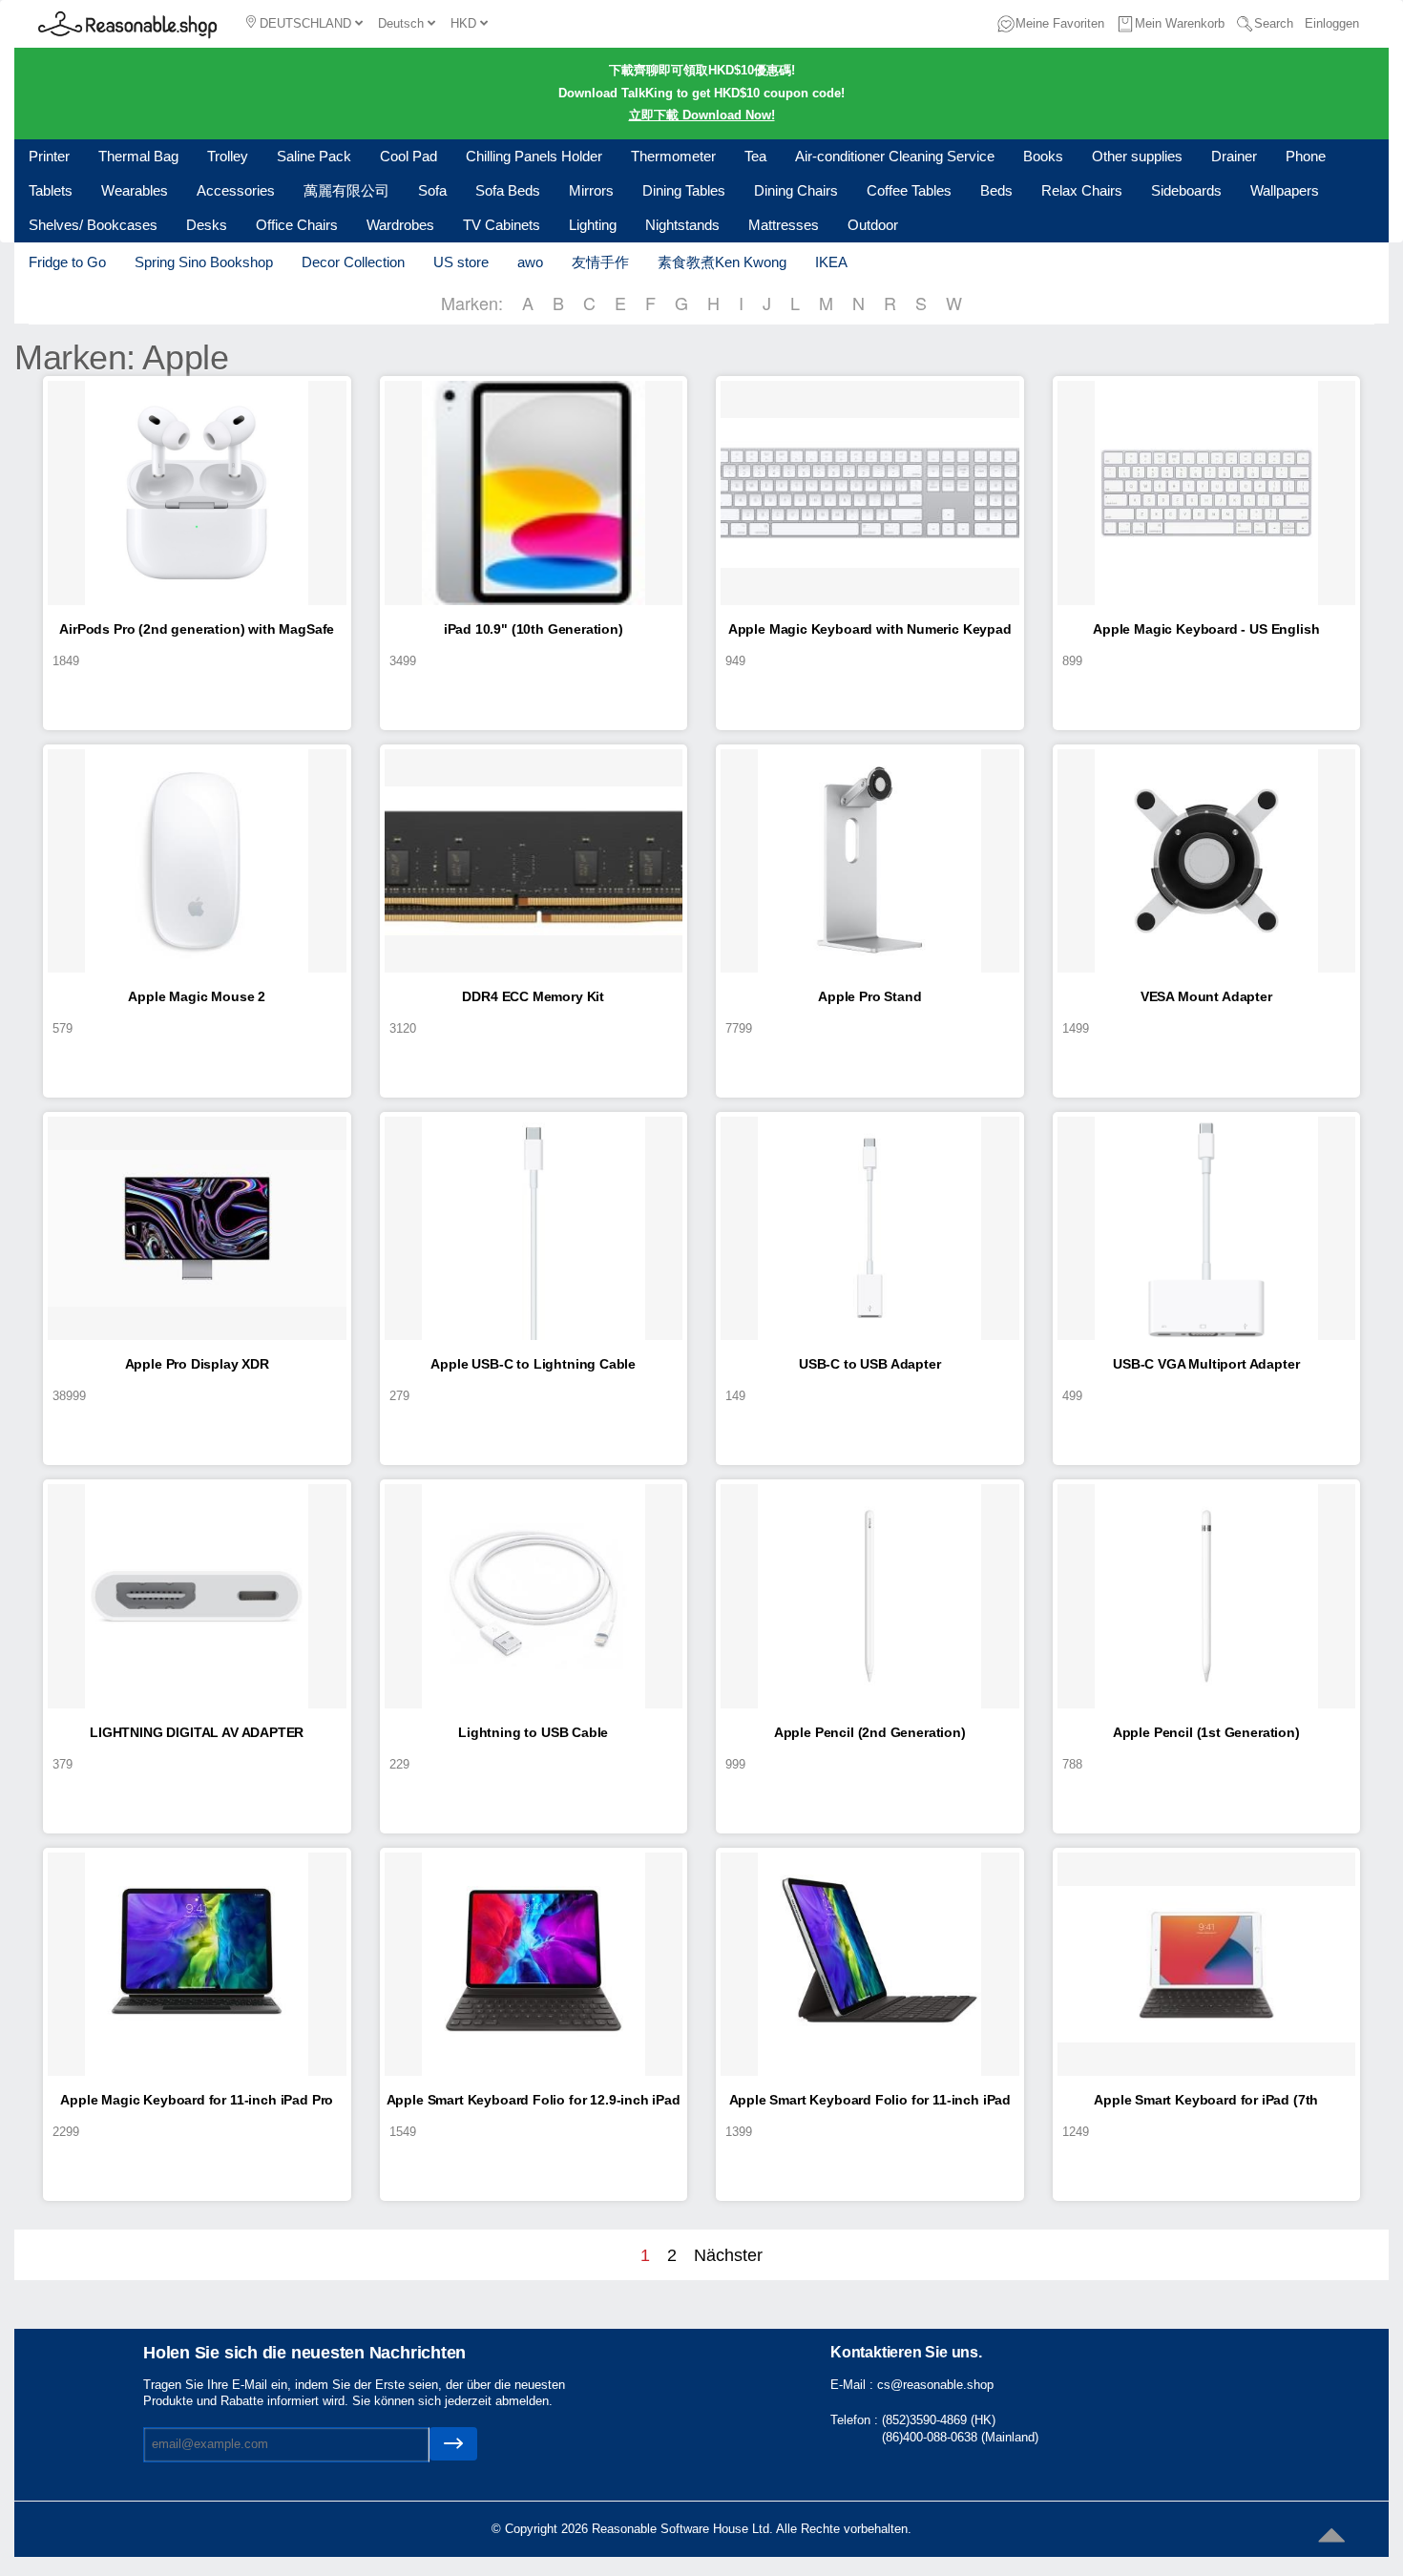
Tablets (51, 190)
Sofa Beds (508, 190)
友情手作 (600, 262)
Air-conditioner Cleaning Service (895, 156)
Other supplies (1137, 156)
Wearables (135, 190)
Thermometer (673, 156)
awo (530, 262)
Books (1043, 156)
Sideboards (1186, 190)
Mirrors (591, 190)
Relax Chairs (1082, 190)
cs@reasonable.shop (935, 2385)
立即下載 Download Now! (702, 115)
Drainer (1234, 156)
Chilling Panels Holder (534, 156)
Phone (1306, 156)
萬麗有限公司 (346, 190)
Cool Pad (408, 156)
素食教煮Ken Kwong (722, 262)
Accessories (236, 190)
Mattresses (784, 225)
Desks (207, 225)
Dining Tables (684, 190)
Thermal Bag (138, 156)
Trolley (228, 156)
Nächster (728, 2255)
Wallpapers (1285, 190)
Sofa (432, 190)
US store (461, 262)
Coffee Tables (909, 190)
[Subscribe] (453, 2444)
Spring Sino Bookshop (204, 262)
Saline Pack (314, 156)
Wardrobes (400, 225)
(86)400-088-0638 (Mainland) (960, 2437)
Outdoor (873, 225)
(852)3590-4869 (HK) (939, 2420)
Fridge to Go (67, 262)
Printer (49, 156)
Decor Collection (353, 262)
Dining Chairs (796, 190)
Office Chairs (297, 225)
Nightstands (682, 225)
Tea (755, 156)
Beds (996, 190)
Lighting (593, 225)
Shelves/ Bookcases (93, 225)
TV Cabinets (502, 225)
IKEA (831, 262)
